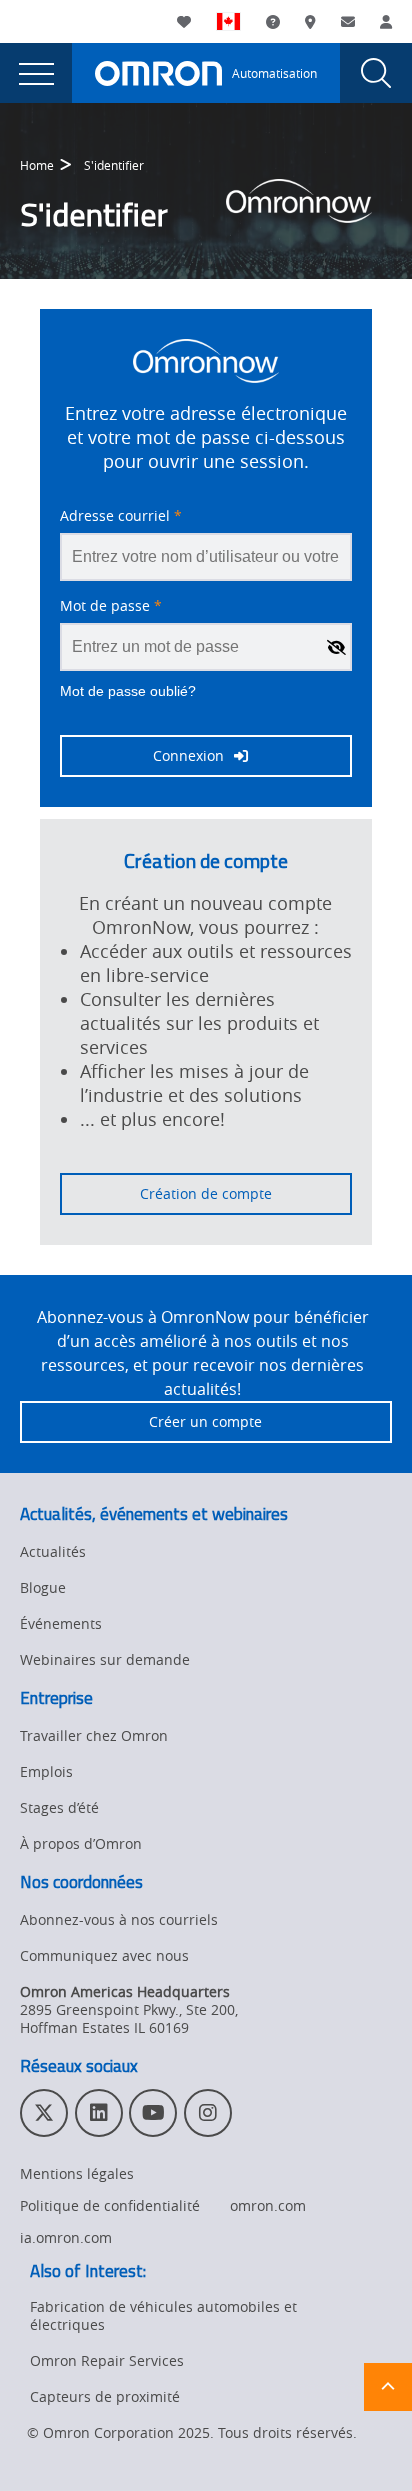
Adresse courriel (121, 516)
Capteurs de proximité (105, 2396)
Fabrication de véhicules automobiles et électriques (163, 2315)
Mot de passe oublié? (128, 691)
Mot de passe (111, 606)
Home (37, 165)
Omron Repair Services (107, 2360)
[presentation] (36, 73)
